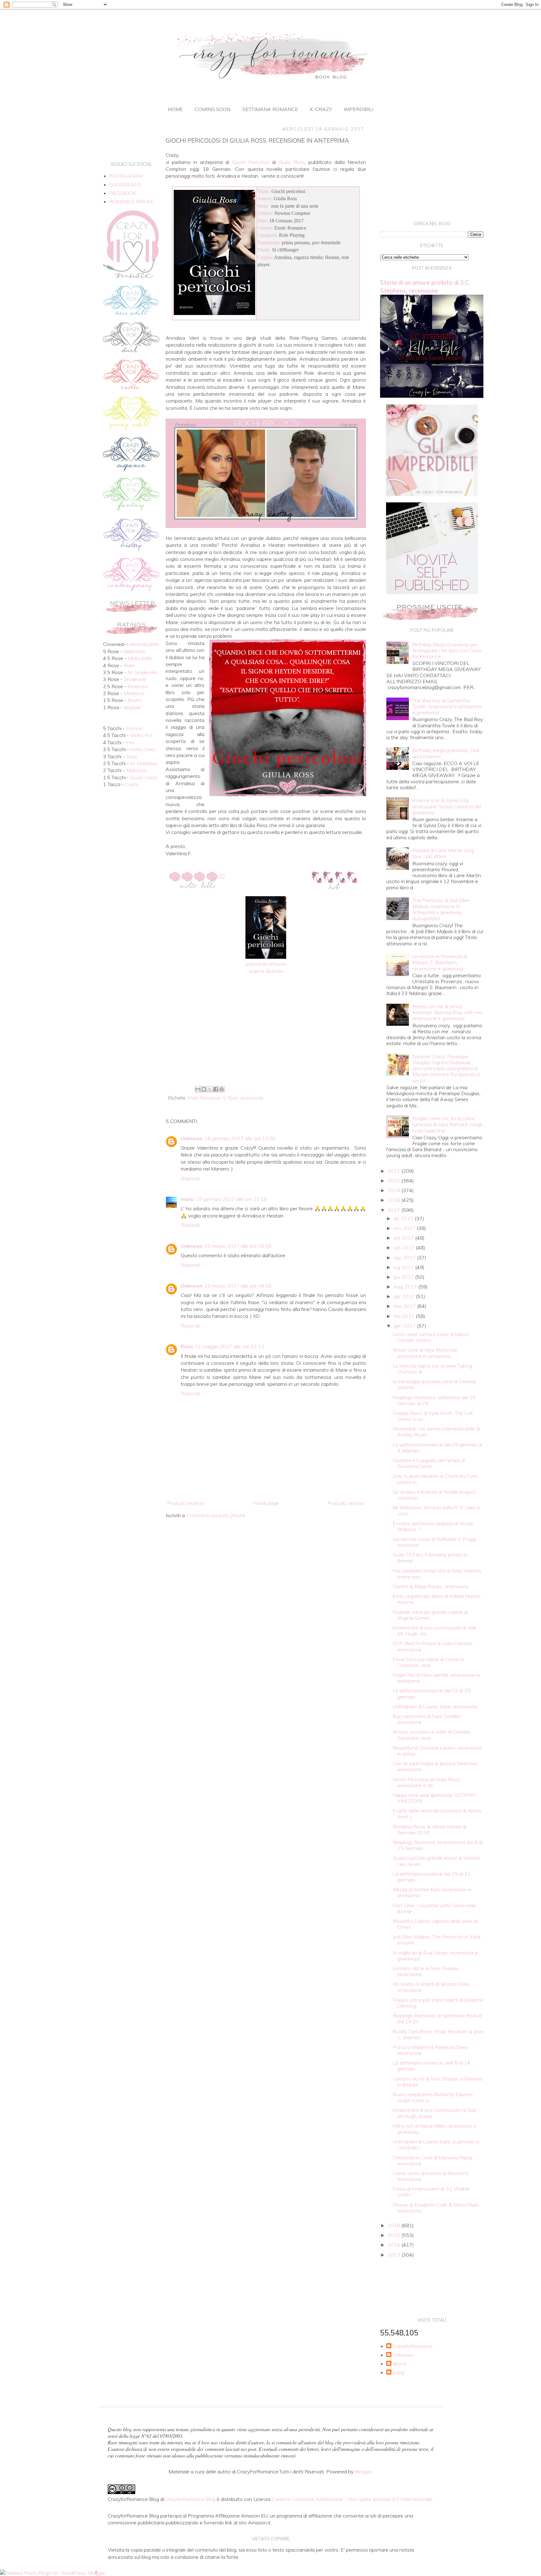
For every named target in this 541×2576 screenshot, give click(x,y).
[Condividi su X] (210, 1089)
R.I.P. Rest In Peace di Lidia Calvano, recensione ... (433, 1646)
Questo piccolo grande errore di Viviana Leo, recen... (436, 1861)
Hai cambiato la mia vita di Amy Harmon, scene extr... (437, 1574)
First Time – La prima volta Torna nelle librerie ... (434, 1908)
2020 (394, 1181)
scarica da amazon (266, 964)
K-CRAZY (321, 109)
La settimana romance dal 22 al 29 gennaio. (432, 1693)
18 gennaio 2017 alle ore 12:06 (240, 1138)
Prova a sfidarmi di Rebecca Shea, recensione (430, 2050)
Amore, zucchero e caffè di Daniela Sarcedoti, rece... (431, 1735)
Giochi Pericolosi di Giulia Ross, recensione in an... (426, 1782)
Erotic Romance (204, 1098)
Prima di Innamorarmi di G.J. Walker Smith (431, 2192)
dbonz (399, 2364)
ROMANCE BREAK (131, 201)
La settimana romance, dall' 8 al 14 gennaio (431, 2066)
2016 (394, 2225)
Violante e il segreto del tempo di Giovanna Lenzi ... (429, 1463)
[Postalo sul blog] (204, 1089)
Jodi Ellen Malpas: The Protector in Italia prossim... (436, 1940)
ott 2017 (404, 1238)
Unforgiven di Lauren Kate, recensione (435, 1706)
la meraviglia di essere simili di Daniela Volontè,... (434, 1384)
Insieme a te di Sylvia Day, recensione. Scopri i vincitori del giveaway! (447, 806)
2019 (394, 1190)
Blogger (363, 2472)
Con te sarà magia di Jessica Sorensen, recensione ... (436, 1766)
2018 (394, 1200)
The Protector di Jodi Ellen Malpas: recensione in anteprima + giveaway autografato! (441, 909)
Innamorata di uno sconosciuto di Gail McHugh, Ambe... (434, 2113)
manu (187, 1199)
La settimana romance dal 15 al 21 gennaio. (432, 1877)
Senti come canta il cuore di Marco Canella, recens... (431, 1337)
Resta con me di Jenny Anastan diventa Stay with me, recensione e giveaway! (448, 1012)
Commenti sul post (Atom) (216, 1515)
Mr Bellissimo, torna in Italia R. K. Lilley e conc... (436, 1510)
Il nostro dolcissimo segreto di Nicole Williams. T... (433, 1526)
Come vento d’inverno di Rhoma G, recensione (431, 2176)
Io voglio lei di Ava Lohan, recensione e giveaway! (435, 1956)
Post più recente (186, 1503)
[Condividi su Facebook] (216, 1089)
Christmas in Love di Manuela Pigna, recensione (433, 2160)
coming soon (213, 109)
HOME (175, 109)
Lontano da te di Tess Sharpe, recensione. (426, 1971)
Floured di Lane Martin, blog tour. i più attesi (443, 853)
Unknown (192, 1138)
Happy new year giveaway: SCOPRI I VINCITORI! (434, 1798)
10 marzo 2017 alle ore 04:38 (238, 1286)
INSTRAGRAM (126, 176)
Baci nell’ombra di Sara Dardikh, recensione (427, 1719)
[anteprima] (432, 494)
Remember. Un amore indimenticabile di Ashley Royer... (436, 1432)
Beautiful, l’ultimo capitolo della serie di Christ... (435, 1924)
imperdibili (358, 109)
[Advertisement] (266, 1032)
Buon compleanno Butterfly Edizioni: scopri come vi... (433, 2097)
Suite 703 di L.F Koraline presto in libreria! (430, 1558)
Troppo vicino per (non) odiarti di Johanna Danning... (438, 2003)
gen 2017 (405, 1326)
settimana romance (270, 109)
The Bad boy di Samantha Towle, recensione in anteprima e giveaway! (447, 706)
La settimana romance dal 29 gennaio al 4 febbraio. (437, 1448)
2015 (394, 2235)
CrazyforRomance (413, 2346)
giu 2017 (404, 1277)
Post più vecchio (346, 1503)
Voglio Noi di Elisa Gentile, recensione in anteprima (436, 1678)
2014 (394, 2245)
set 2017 (405, 1247)
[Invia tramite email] (198, 1089)
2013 (394, 2255)
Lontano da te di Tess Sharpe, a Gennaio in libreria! (438, 2082)
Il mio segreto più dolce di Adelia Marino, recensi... (437, 1599)
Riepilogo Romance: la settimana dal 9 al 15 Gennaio (438, 1845)
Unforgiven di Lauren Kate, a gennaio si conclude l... (436, 2144)
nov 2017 (405, 1228)
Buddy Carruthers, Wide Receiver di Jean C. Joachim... (438, 2034)
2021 (394, 1171)
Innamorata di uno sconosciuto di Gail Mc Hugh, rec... (434, 1631)
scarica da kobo (266, 971)
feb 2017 (405, 1316)
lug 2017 (404, 1267)
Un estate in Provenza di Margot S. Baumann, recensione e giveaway (440, 962)
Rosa (187, 1346)
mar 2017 (405, 1306)
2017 (394, 1210)
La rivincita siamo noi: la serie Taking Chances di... (432, 1369)
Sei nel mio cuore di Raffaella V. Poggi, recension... (435, 1542)
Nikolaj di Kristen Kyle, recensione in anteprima (432, 1892)
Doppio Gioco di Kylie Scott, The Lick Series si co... (433, 1416)
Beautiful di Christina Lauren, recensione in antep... (437, 1751)
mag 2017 (406, 1287)
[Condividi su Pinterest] (222, 1089)
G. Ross (230, 1098)
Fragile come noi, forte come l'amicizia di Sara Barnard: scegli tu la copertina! (447, 1124)
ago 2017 (405, 1258)
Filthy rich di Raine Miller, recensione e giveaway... (434, 2129)
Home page (266, 1503)
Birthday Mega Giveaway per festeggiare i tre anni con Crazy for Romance (447, 650)
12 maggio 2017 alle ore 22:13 (229, 1346)
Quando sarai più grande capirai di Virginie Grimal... (430, 1615)
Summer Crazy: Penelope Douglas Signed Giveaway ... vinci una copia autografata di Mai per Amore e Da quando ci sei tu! (446, 1068)
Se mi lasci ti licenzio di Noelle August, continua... (435, 1495)
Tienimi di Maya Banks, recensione (431, 1586)
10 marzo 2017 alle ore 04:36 (238, 1246)
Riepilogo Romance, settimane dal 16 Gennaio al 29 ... (434, 1400)
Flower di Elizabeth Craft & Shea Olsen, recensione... (436, 2208)
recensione (252, 1098)
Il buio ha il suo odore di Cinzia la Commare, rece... (428, 1662)
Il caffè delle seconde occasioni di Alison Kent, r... (437, 1814)
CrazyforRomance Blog (190, 2499)
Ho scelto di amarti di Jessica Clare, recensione (431, 1987)
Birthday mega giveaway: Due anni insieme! (446, 753)
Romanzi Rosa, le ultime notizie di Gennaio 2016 (430, 1829)
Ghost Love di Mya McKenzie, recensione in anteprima (425, 1353)
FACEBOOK (123, 193)
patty (399, 2373)
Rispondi (190, 1178)
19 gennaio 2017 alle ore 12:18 (231, 1199)
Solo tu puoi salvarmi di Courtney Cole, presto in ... (435, 1479)
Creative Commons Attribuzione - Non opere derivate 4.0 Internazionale (352, 2499)
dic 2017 (404, 1218)
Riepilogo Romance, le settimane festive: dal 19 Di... (438, 2018)
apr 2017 (405, 1296)
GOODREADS (125, 185)
